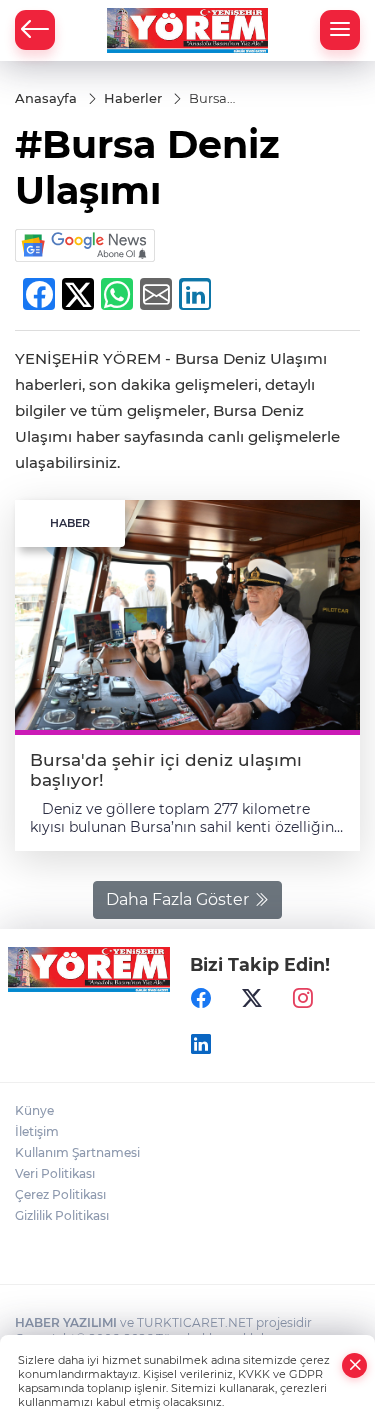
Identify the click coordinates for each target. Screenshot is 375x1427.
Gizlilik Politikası (62, 1215)
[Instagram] (303, 998)
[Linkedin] (201, 1044)
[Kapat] (355, 1365)
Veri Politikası (55, 1173)
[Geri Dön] (35, 30)
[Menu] (340, 30)
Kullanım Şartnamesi (77, 1152)
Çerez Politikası (60, 1194)
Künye (34, 1110)
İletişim (37, 1131)
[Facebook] (201, 998)
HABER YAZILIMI (66, 1322)
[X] (252, 998)
